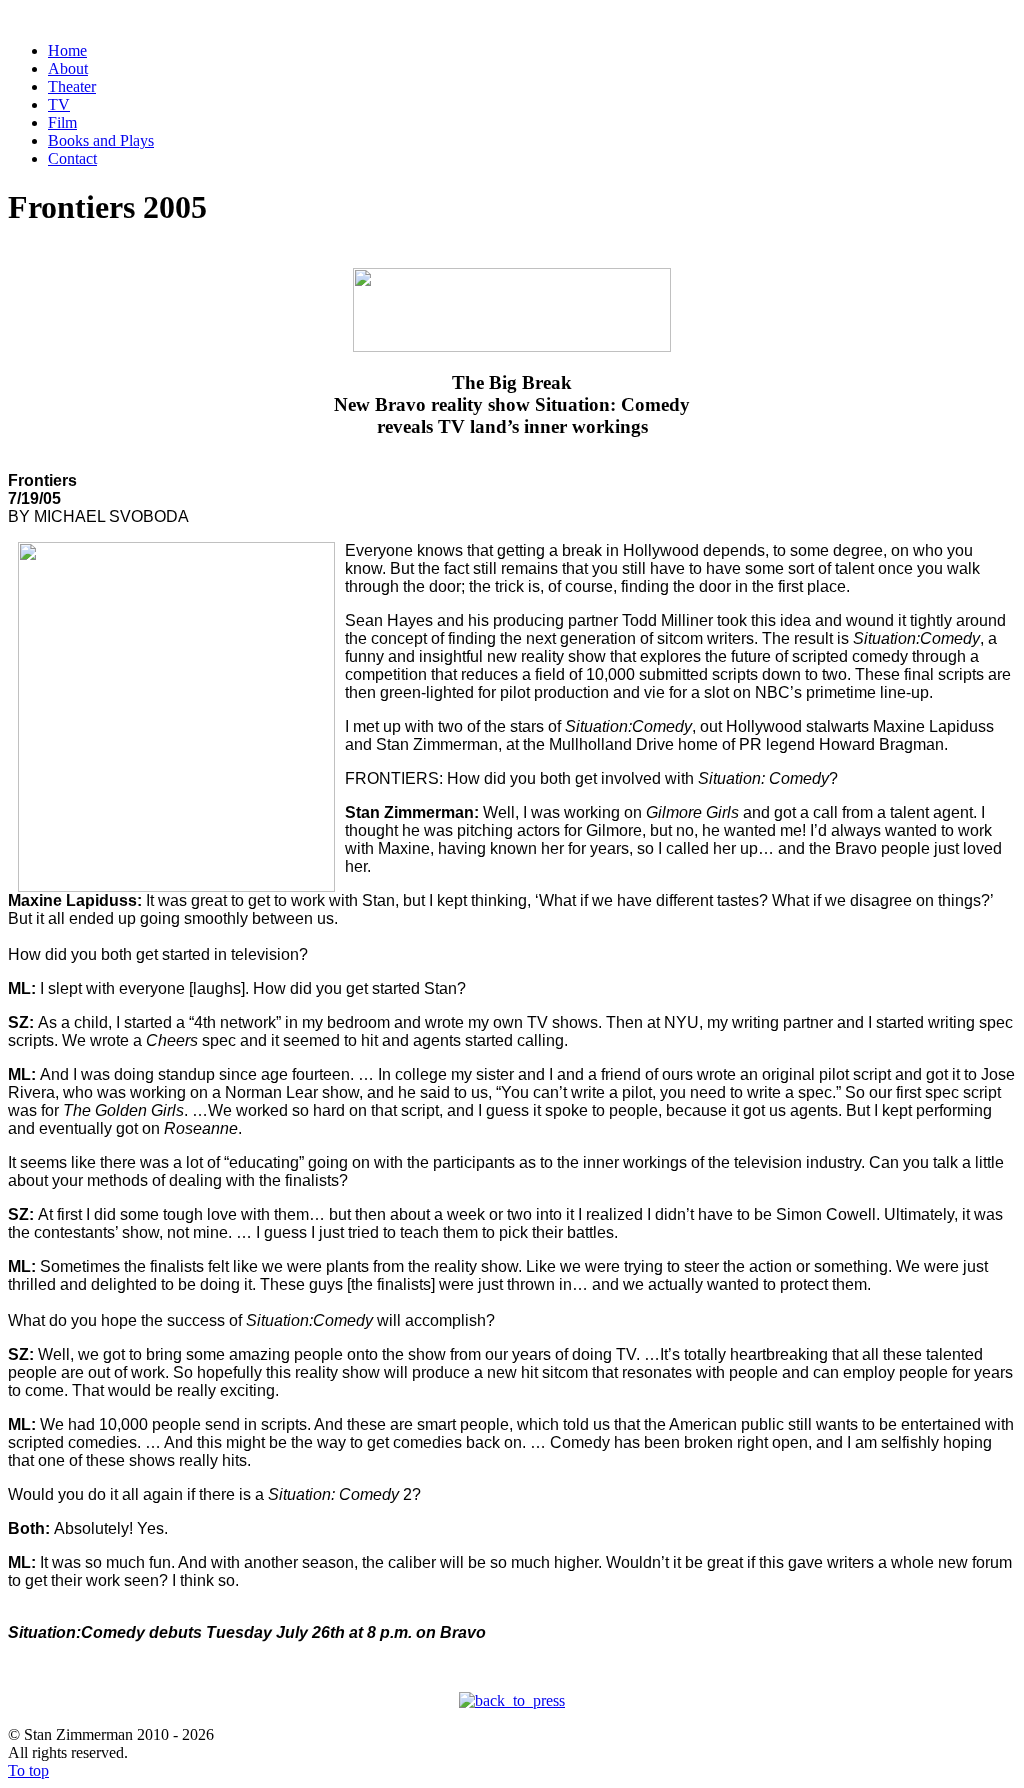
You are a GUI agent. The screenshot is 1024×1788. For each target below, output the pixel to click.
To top (28, 1770)
